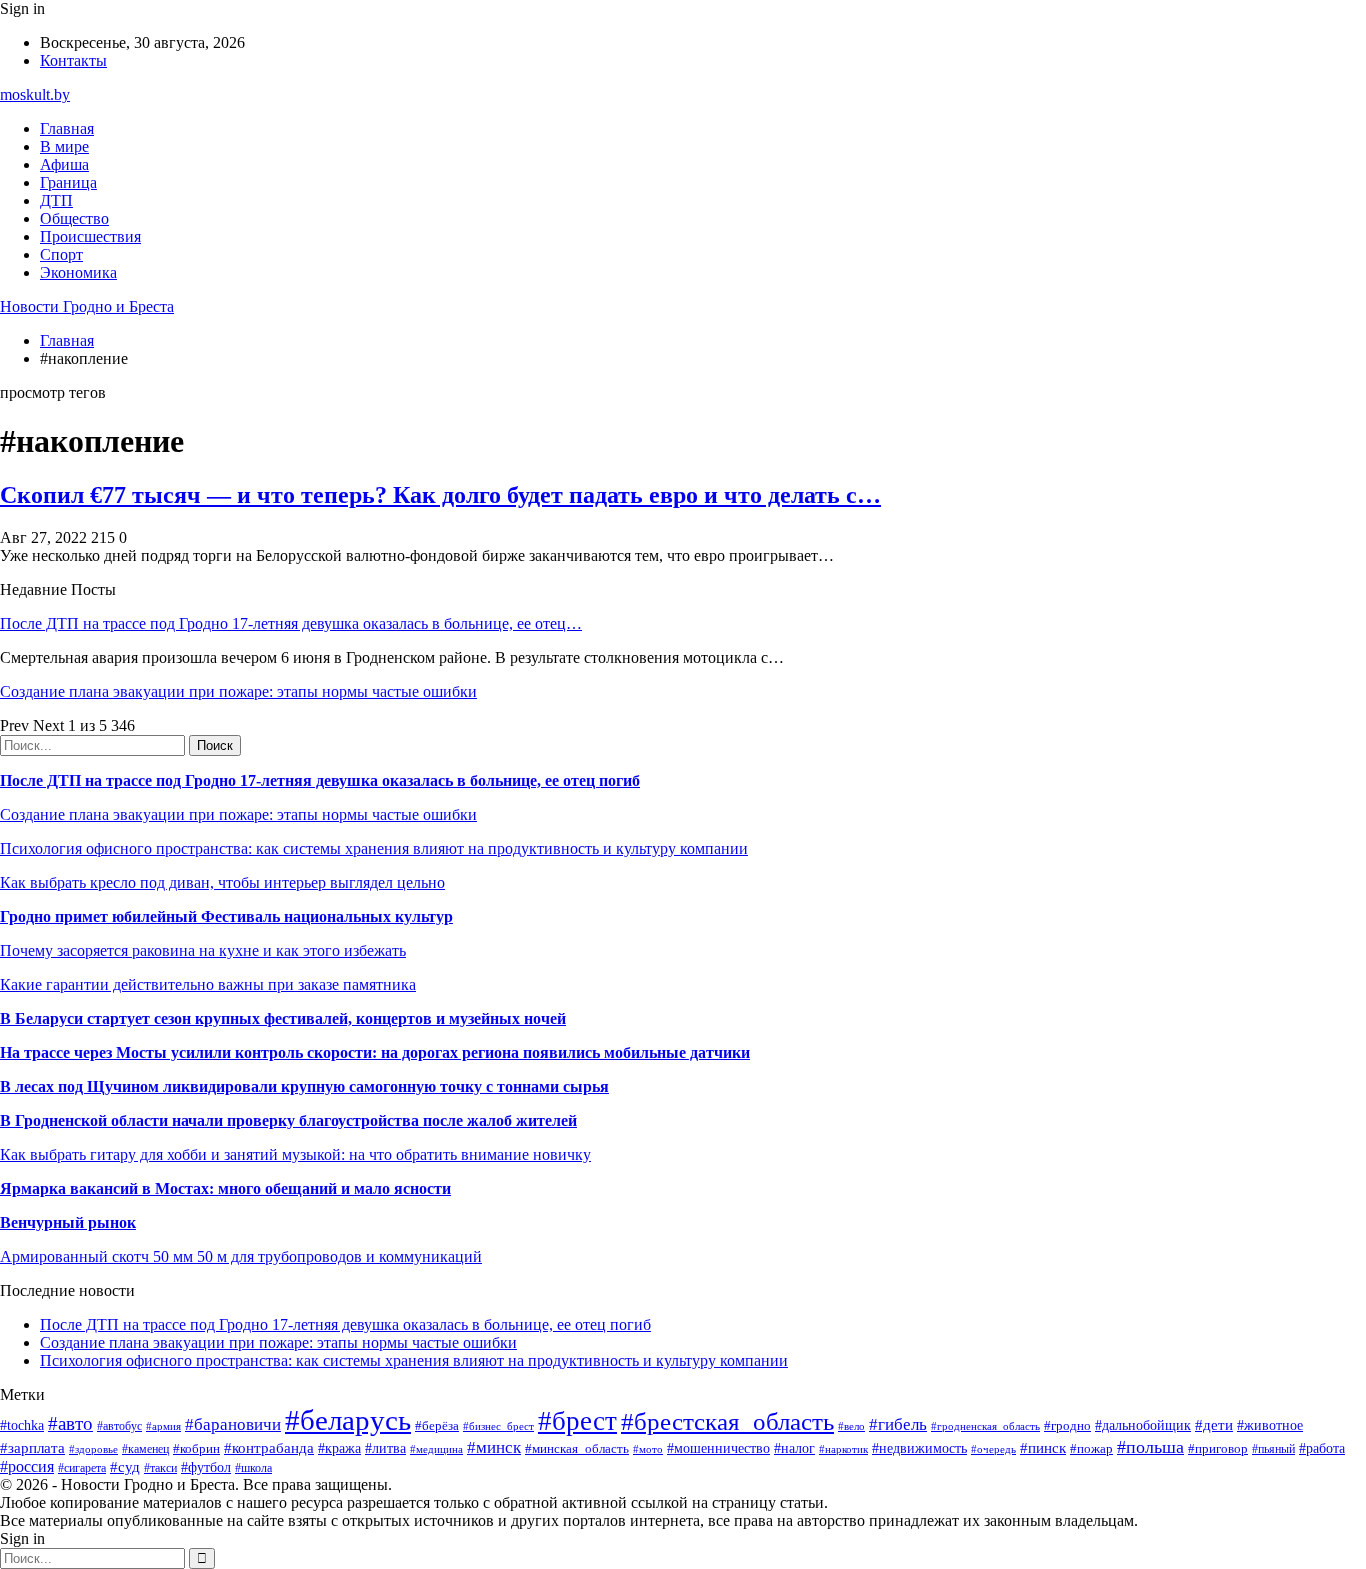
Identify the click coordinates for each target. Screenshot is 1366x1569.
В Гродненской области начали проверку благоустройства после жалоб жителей (288, 1120)
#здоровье (93, 1449)
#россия (27, 1466)
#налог (794, 1448)
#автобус (119, 1426)
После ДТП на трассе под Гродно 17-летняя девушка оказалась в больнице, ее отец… (291, 623)
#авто (70, 1423)
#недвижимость (919, 1448)
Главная (67, 128)
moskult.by (35, 94)
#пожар (1091, 1448)
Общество (74, 218)
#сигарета (82, 1468)
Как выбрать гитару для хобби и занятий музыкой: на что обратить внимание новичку (295, 1154)
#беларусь (348, 1420)
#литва (385, 1448)
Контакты (73, 60)
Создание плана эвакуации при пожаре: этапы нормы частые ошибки (238, 691)
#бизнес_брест (498, 1426)
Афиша (64, 164)
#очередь (993, 1449)
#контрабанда (269, 1448)
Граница (68, 182)
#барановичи (233, 1424)
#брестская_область (727, 1421)
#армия (163, 1426)
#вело (851, 1426)
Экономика (78, 272)
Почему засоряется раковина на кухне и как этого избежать (203, 950)
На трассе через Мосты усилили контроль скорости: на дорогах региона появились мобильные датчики (375, 1052)
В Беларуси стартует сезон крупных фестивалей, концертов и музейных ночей (283, 1018)
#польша (1150, 1447)
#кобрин (196, 1448)
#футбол (206, 1467)
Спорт (61, 254)
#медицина (436, 1449)
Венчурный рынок (68, 1222)
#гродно (1067, 1426)
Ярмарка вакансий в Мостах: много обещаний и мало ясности (225, 1188)
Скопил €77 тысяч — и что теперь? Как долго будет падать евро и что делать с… (440, 495)
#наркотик (843, 1449)
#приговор (1218, 1448)
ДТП (56, 200)
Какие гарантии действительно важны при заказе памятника (208, 984)
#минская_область (577, 1448)
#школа (253, 1468)
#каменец (145, 1449)
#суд (125, 1467)
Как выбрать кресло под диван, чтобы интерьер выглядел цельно (222, 882)
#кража (339, 1448)
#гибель (898, 1424)
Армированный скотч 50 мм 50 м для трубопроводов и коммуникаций (241, 1256)
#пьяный (1273, 1449)
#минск (494, 1447)
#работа (1322, 1448)
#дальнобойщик (1143, 1425)
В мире (64, 146)
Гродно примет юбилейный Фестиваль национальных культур (226, 916)
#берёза (437, 1425)
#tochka (22, 1425)
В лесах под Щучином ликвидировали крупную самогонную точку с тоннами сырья (304, 1086)
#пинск (1043, 1448)
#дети (1214, 1424)
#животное (1270, 1425)
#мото (648, 1449)
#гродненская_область (985, 1426)
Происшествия (90, 236)
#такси (160, 1468)
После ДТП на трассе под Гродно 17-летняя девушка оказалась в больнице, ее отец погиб (320, 780)
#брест (577, 1421)
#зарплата (32, 1447)
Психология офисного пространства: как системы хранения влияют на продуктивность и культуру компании (374, 848)
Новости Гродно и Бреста (87, 306)
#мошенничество (718, 1448)
